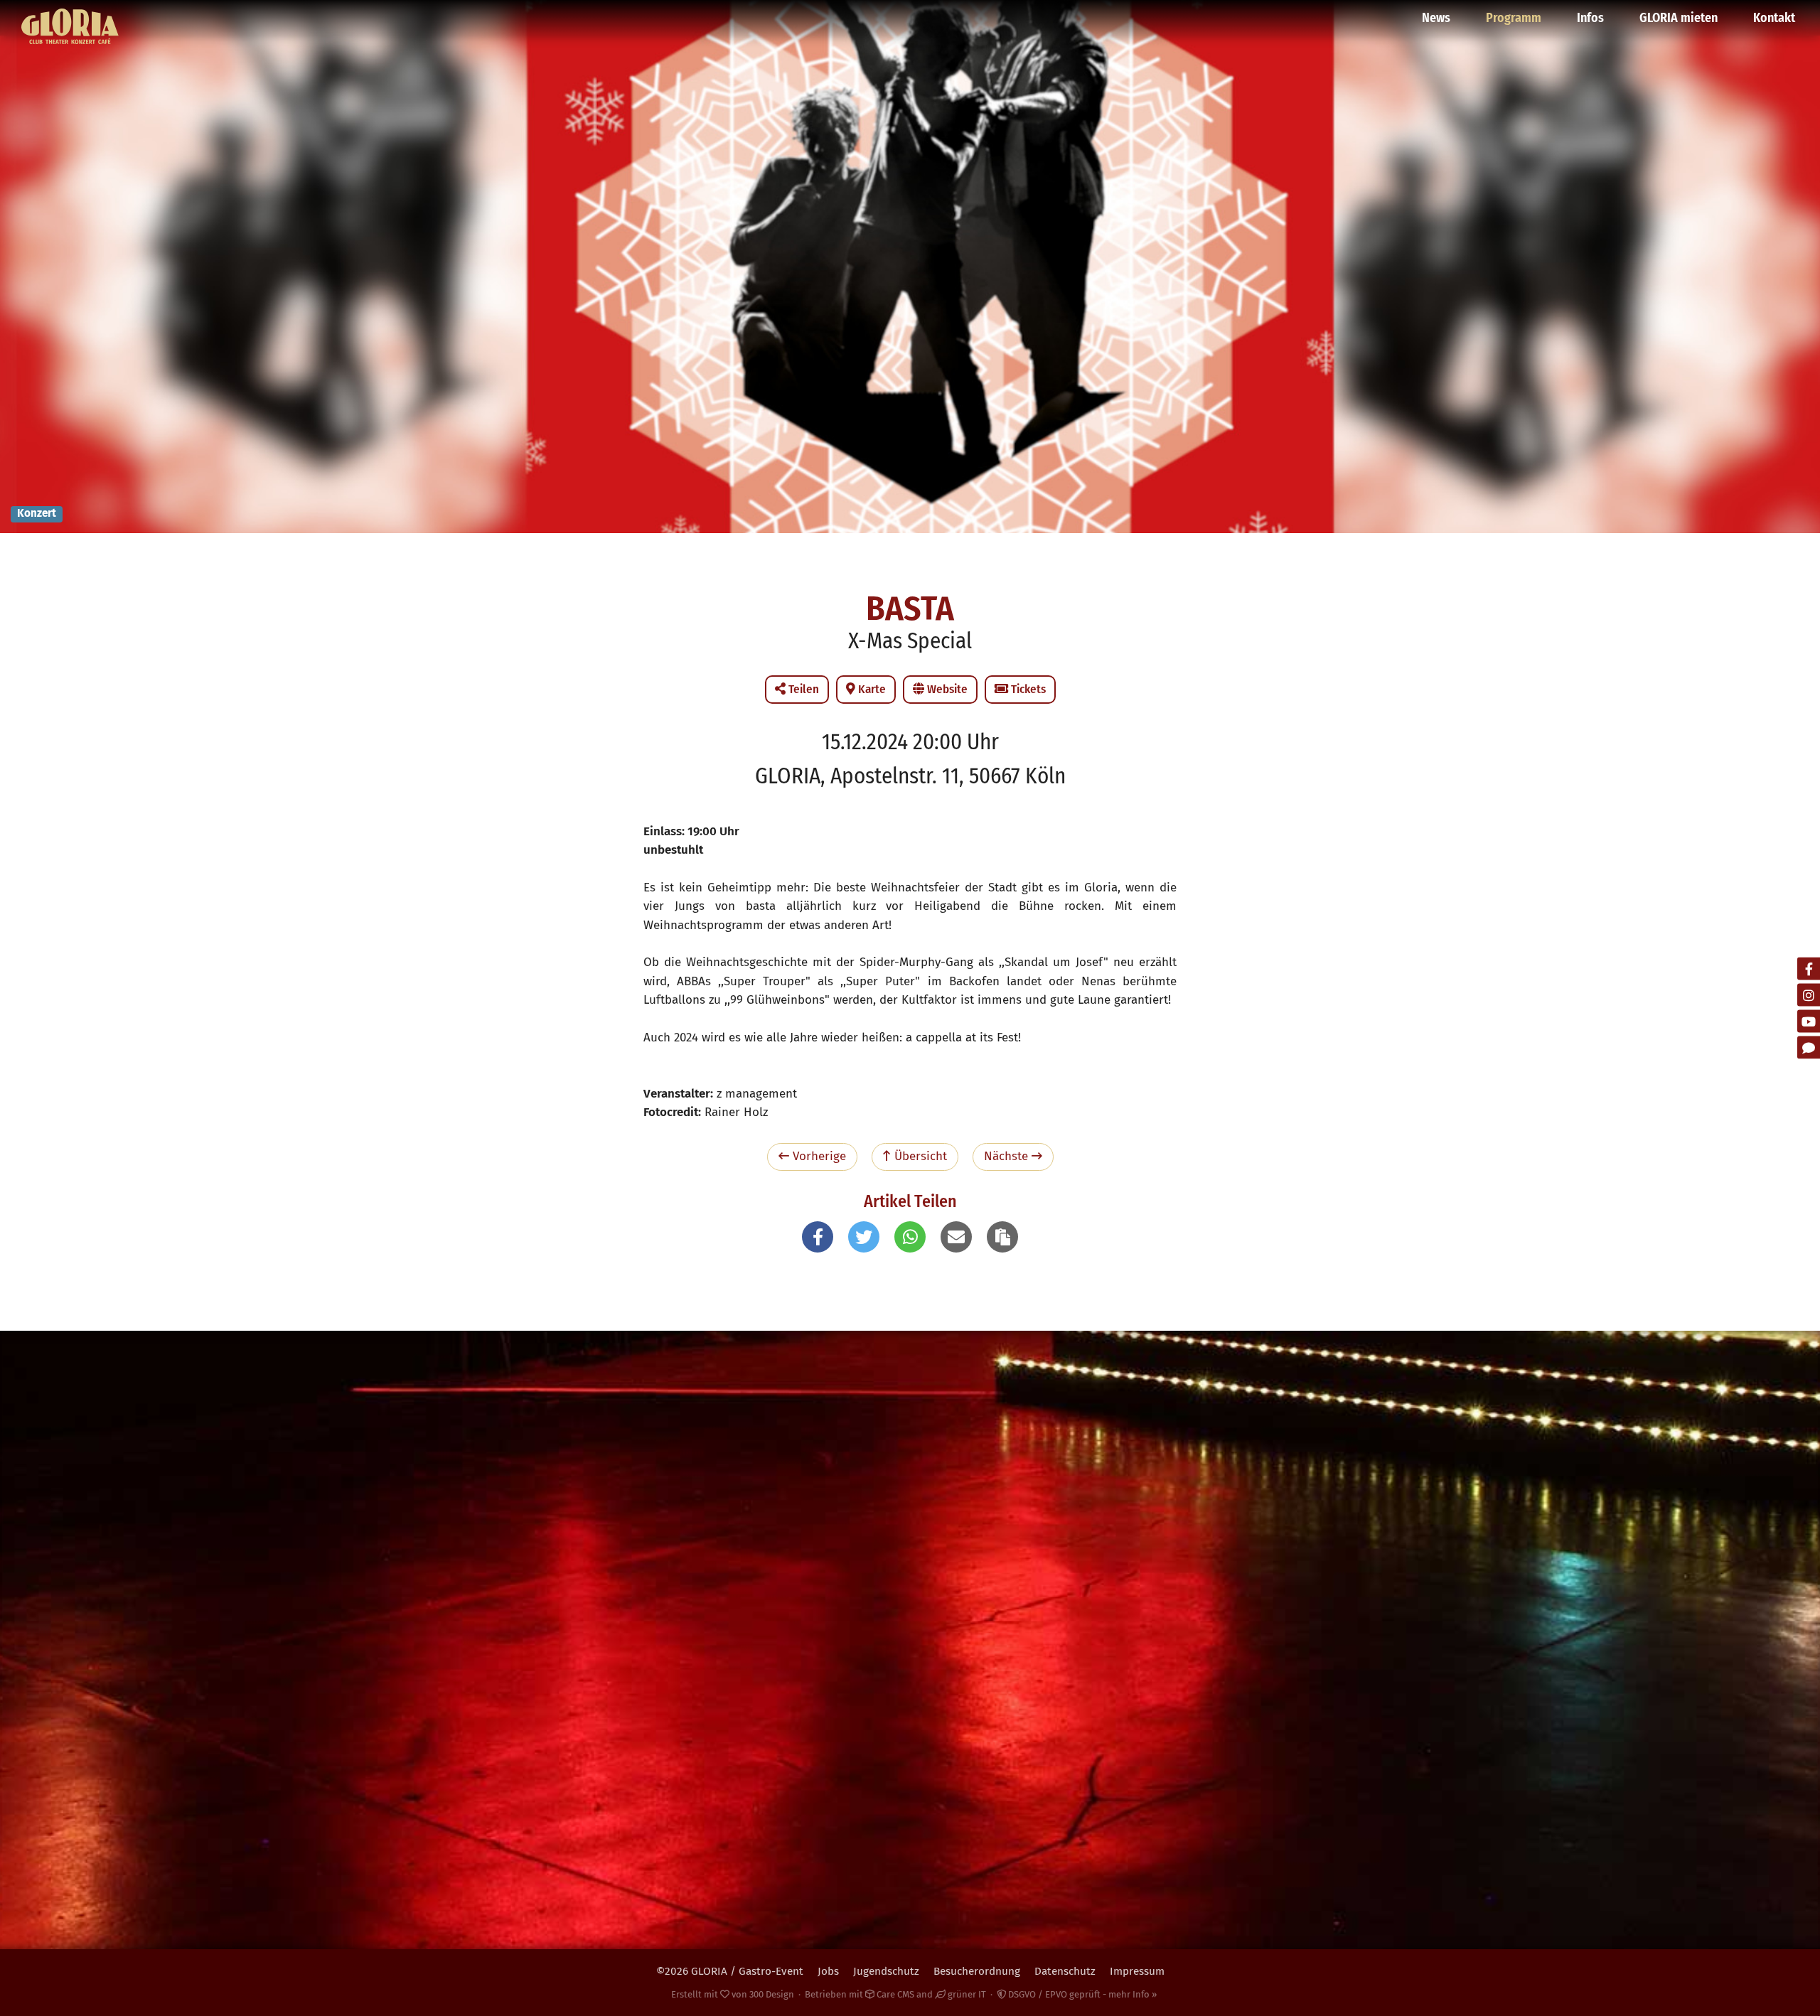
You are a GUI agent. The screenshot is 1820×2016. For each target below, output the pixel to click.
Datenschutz (1065, 1971)
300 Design (772, 1994)
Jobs (828, 1971)
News (1436, 18)
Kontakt (1774, 18)
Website (946, 689)
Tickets (1027, 689)
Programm (1514, 18)
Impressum (1137, 1971)
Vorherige (818, 1156)
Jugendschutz (886, 1971)
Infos (1590, 18)
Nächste (1008, 1156)
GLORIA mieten (1679, 18)
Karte (871, 689)
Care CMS (894, 1994)
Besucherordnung (977, 1971)
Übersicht (919, 1156)
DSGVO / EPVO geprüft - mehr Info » (1081, 1994)
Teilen (802, 689)
